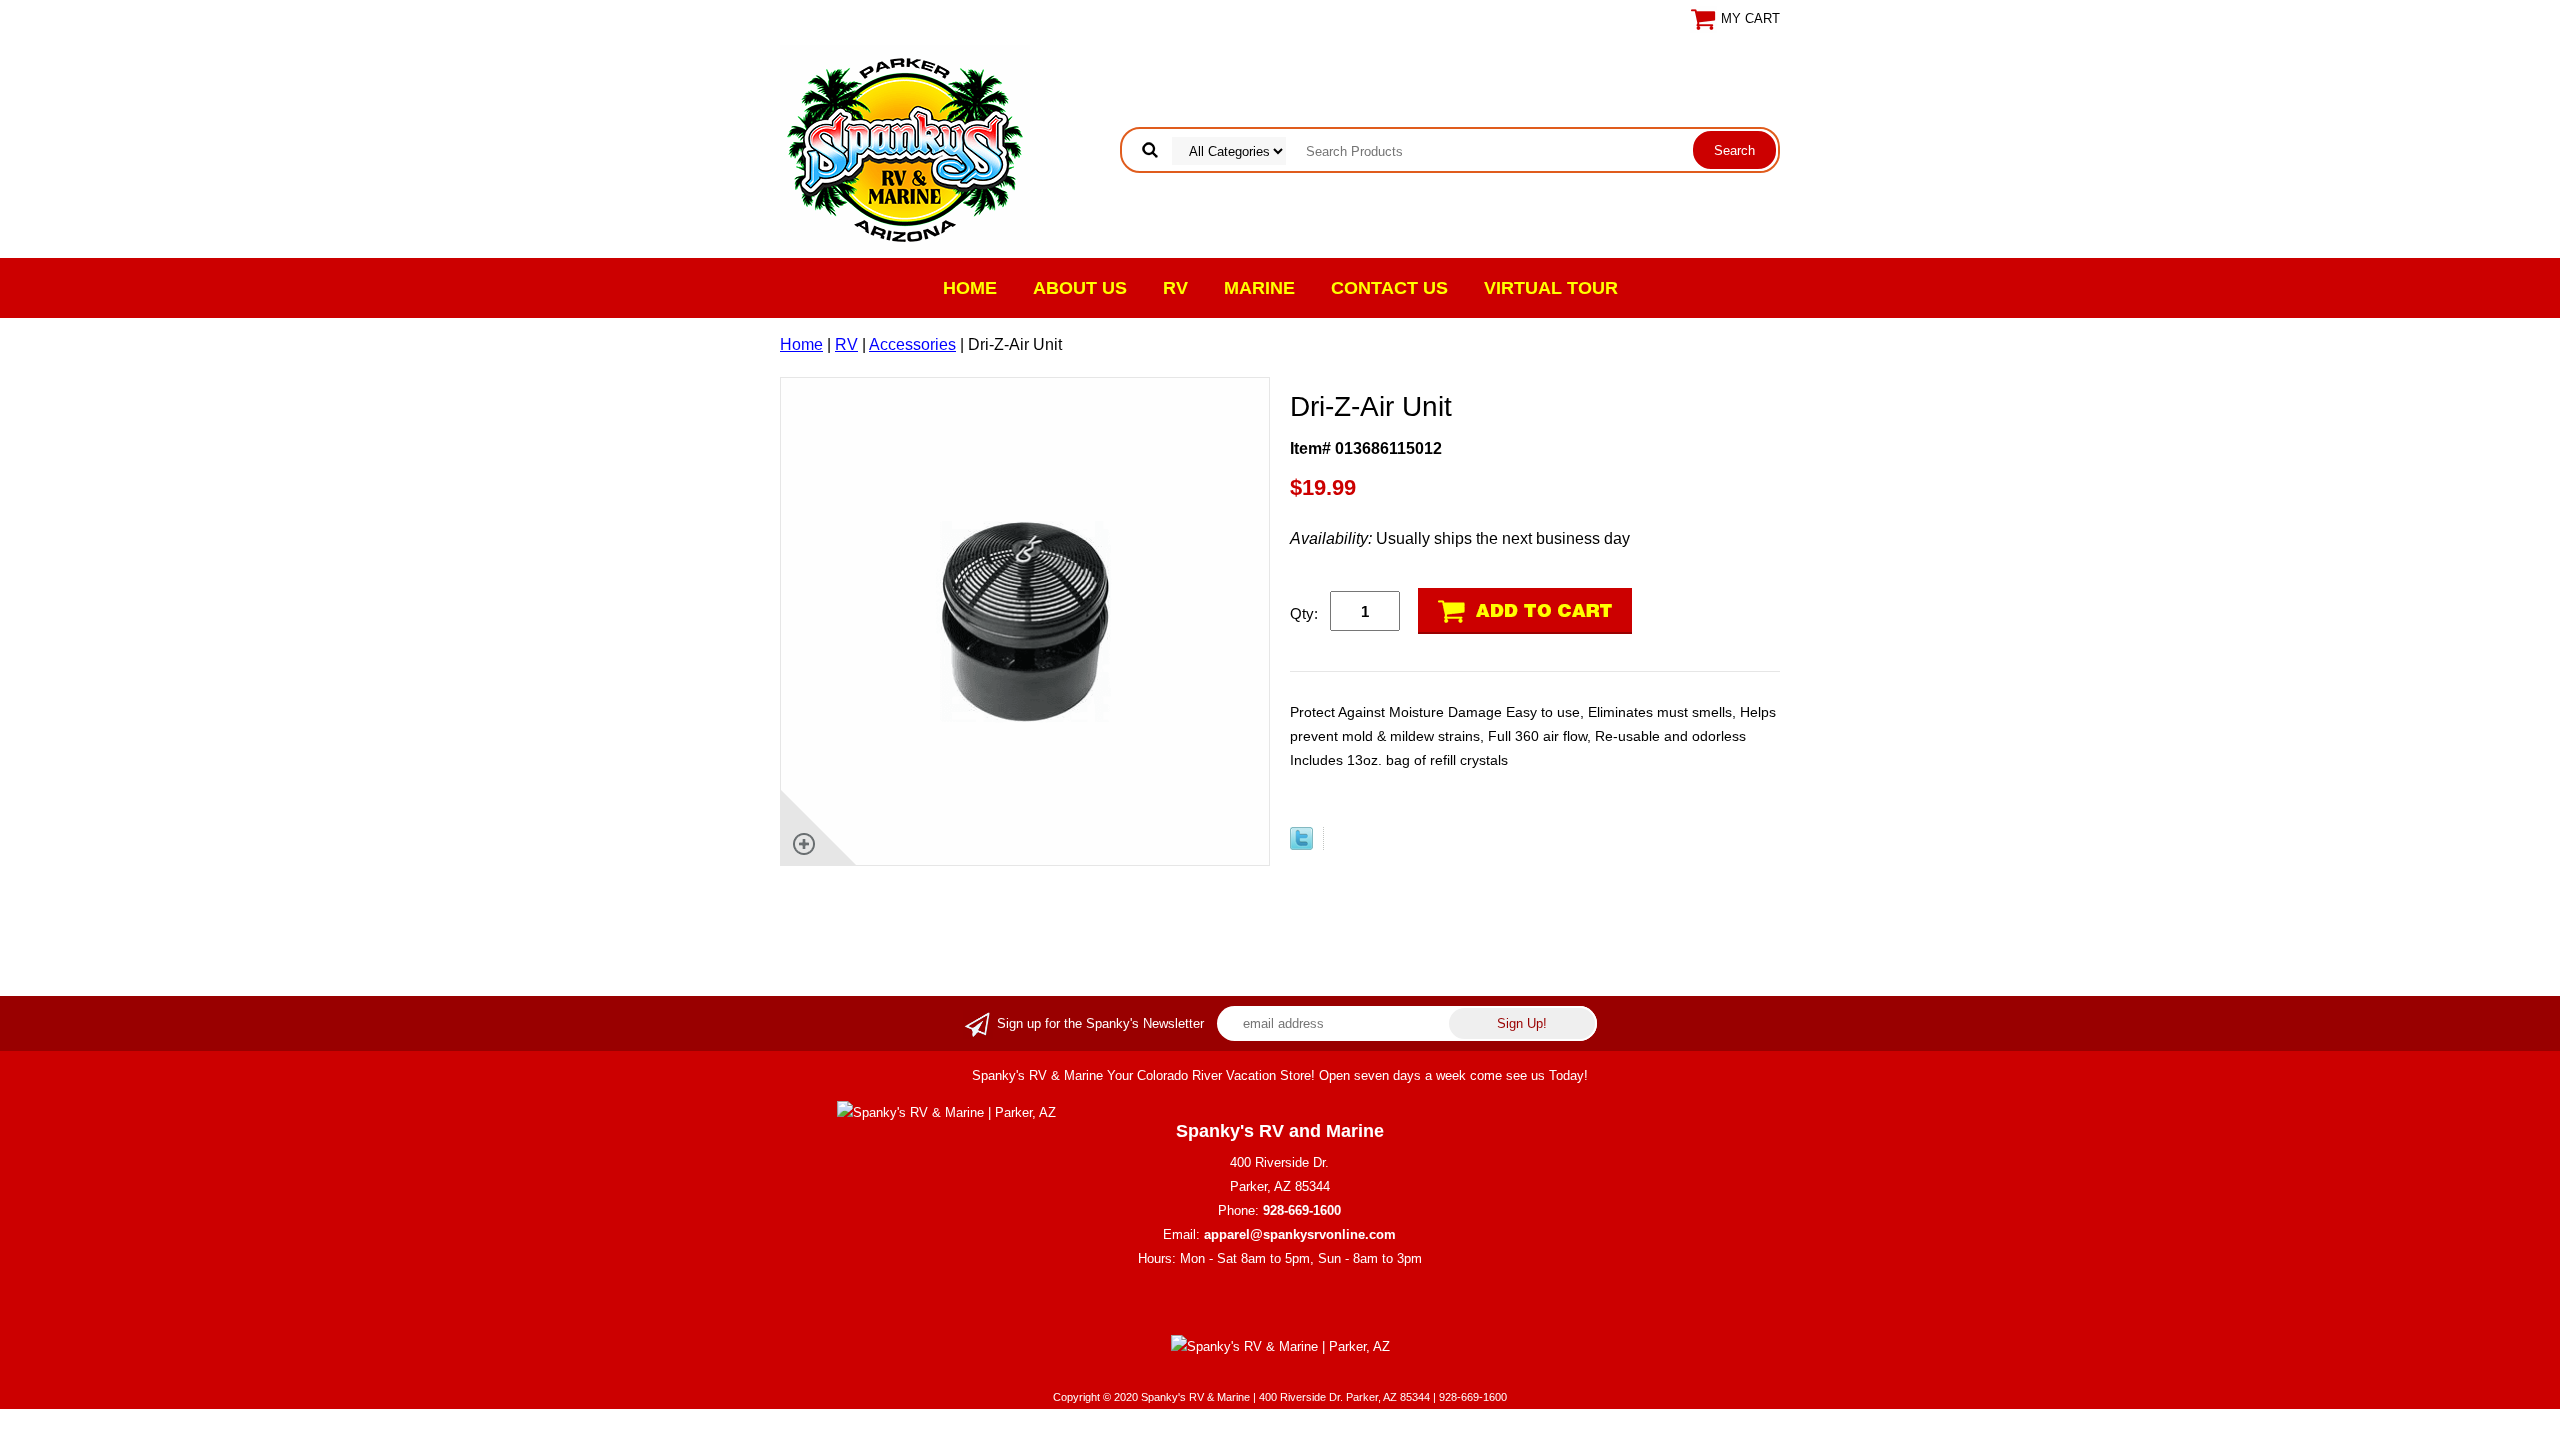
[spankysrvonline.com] (905, 148)
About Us (1080, 288)
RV (1175, 288)
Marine (1259, 288)
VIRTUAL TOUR (1551, 288)
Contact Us (1389, 288)
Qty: (1304, 613)
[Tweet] (1301, 844)
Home (970, 288)
